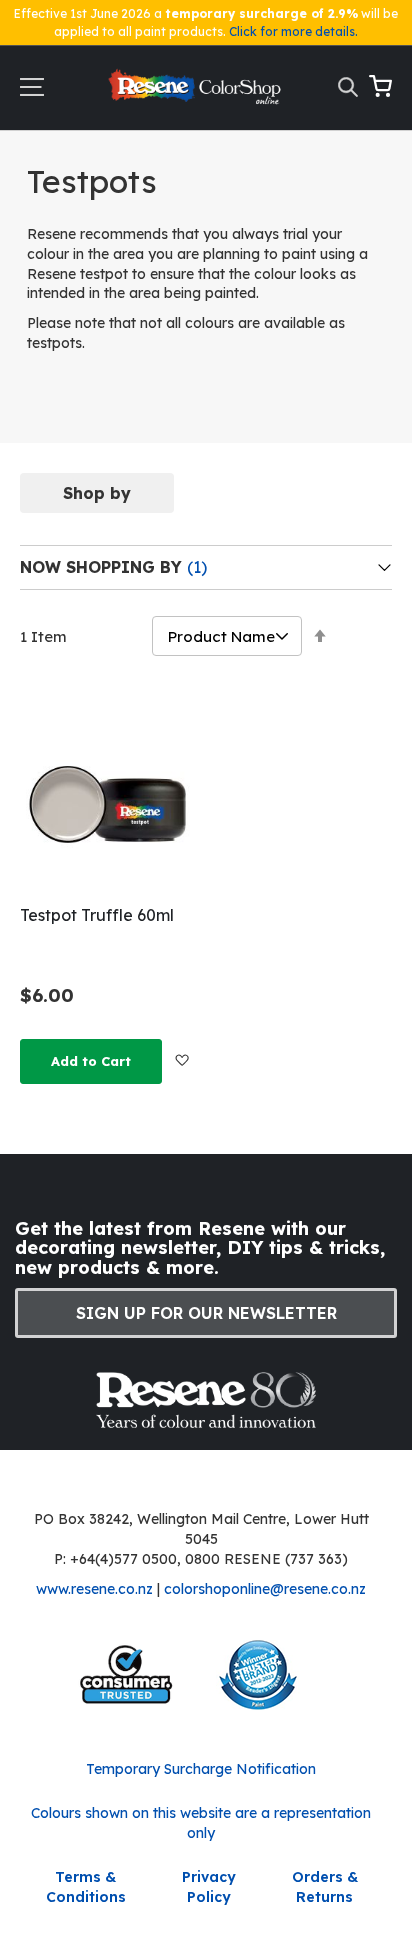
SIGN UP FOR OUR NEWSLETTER (206, 1313)
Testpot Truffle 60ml (97, 915)
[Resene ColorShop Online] (196, 92)
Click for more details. (293, 31)
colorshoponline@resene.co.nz (265, 1589)
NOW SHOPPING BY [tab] (103, 567)
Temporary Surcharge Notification (201, 1769)
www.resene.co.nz (94, 1589)
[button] (181, 1060)
